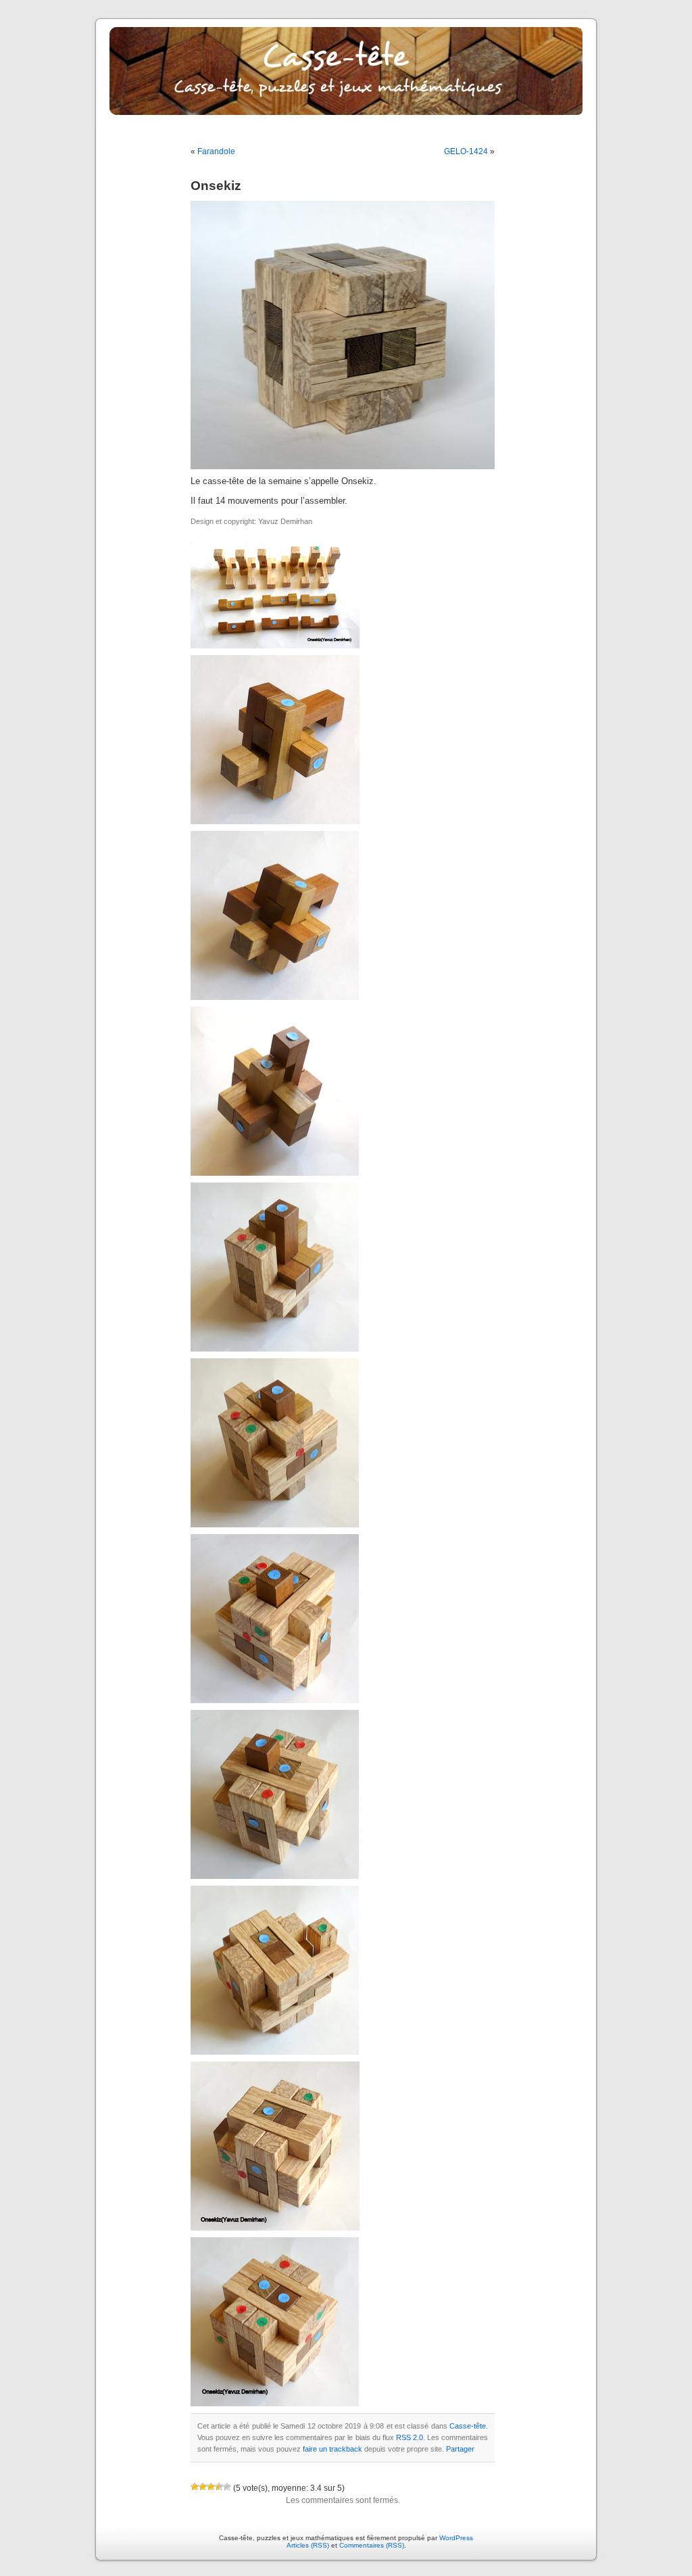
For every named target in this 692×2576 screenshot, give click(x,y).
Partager (460, 2449)
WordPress (456, 2538)
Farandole (216, 151)
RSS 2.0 (410, 2437)
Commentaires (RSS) (372, 2545)
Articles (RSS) (308, 2545)
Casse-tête (468, 2426)
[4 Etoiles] (219, 2487)
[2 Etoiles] (203, 2487)
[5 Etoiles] (227, 2487)
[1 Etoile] (195, 2487)
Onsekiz (216, 186)
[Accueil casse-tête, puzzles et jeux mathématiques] (346, 81)
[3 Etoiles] (211, 2487)
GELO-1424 (466, 151)
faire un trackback (332, 2449)
